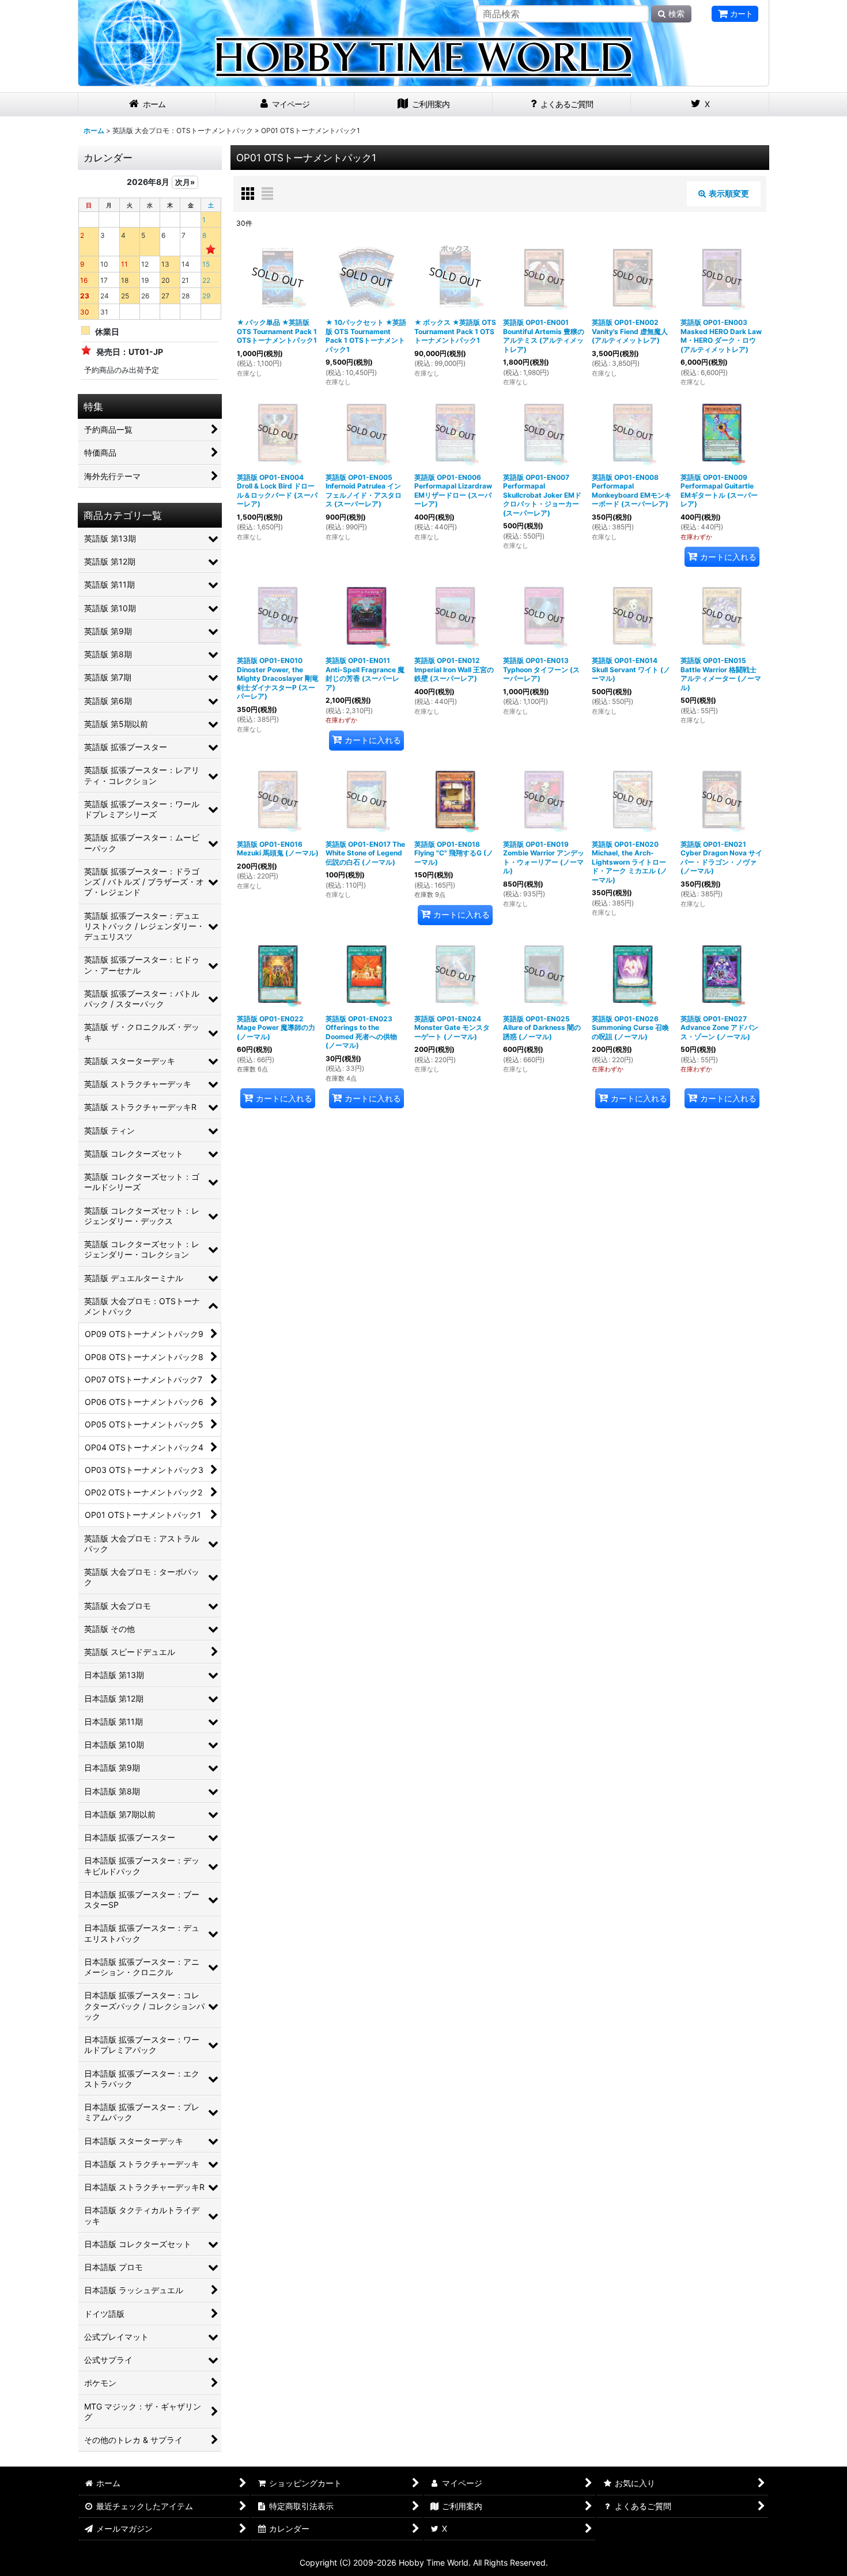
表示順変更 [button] (729, 193)
